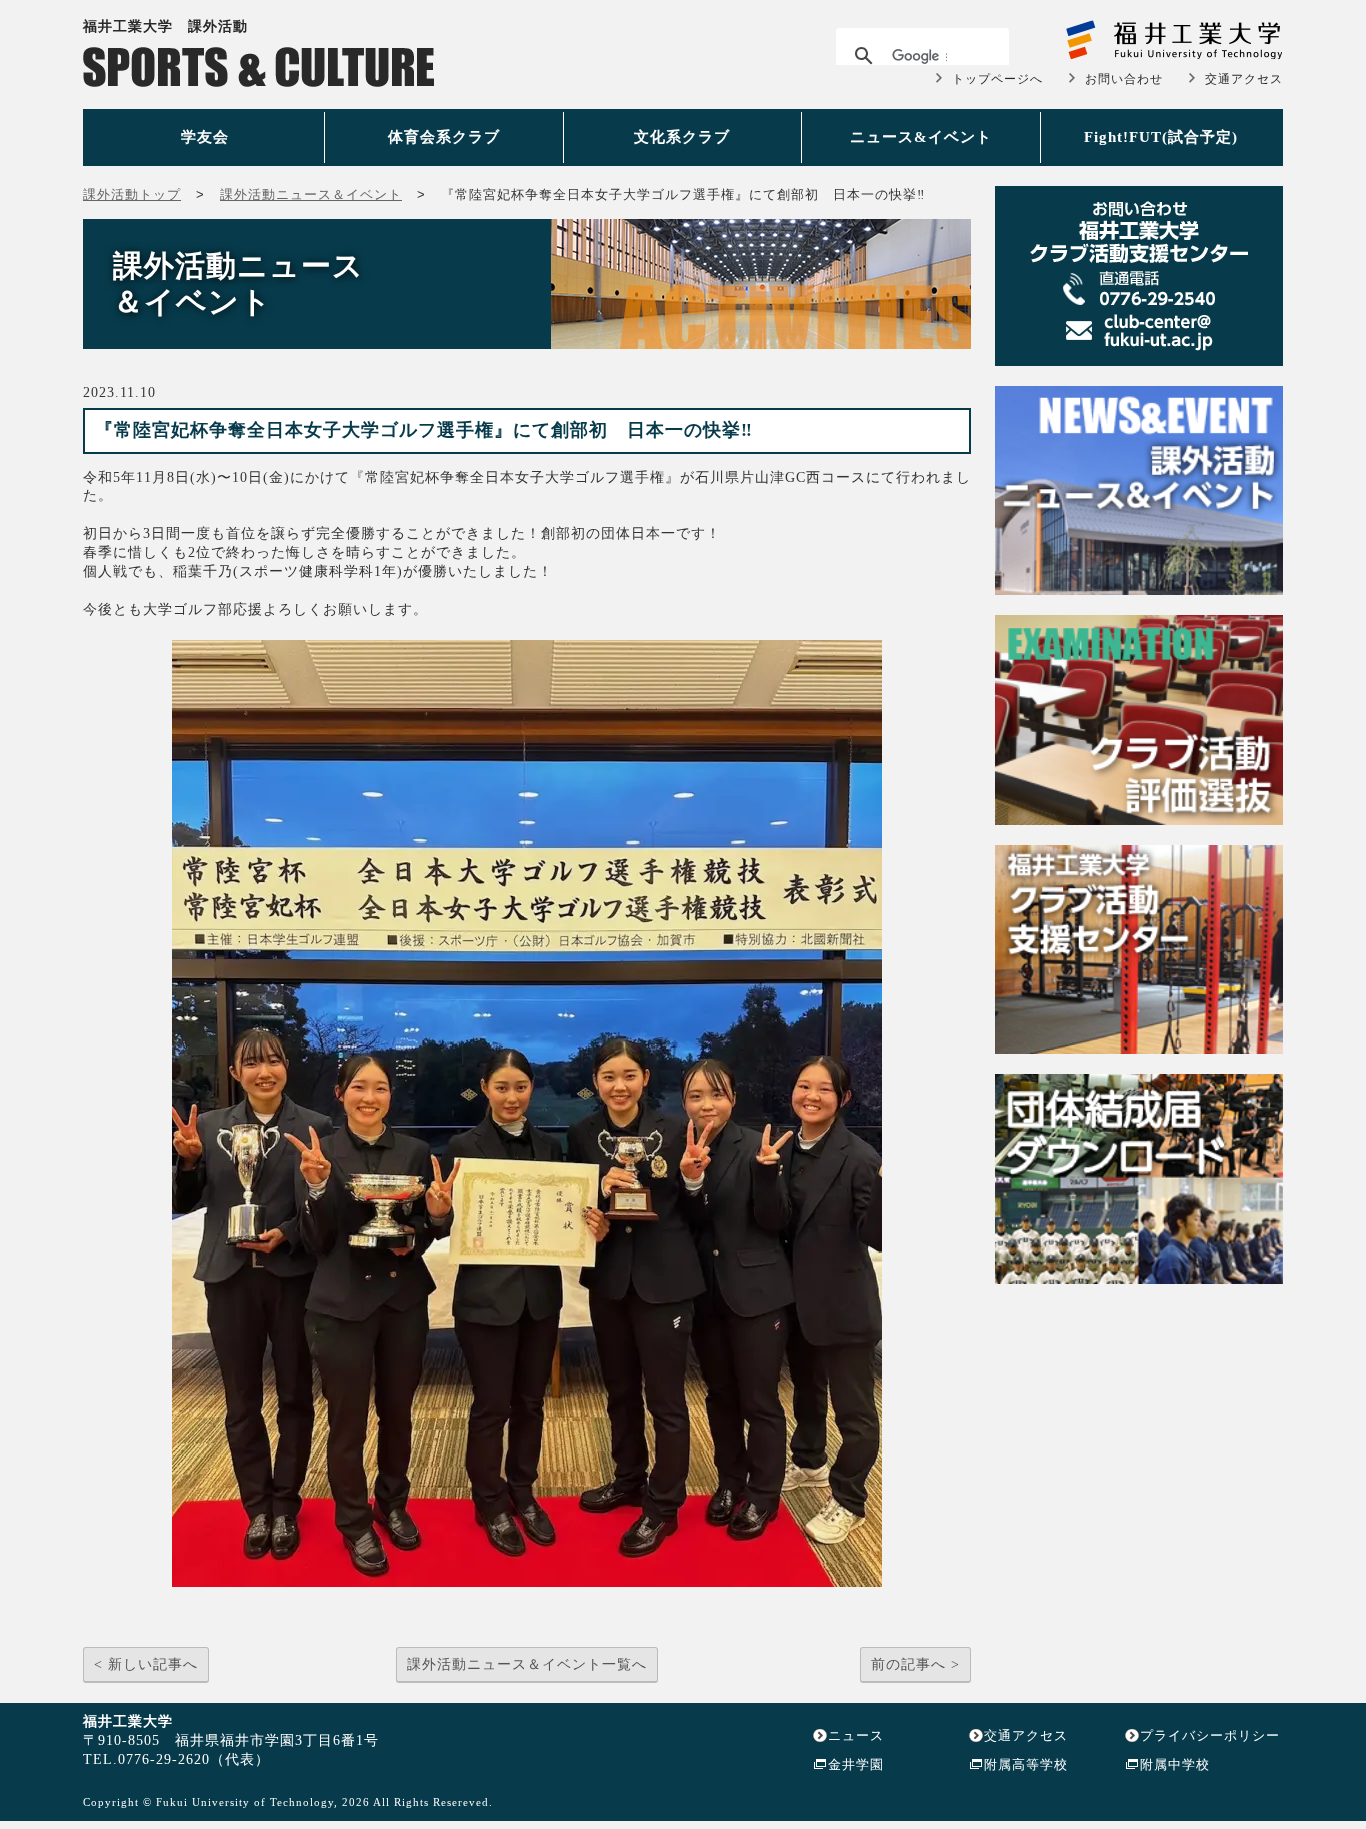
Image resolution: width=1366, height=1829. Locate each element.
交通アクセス (1244, 79)
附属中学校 (1175, 1764)
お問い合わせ (1124, 79)
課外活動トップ (132, 194)
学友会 (205, 137)
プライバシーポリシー (1210, 1735)
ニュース (856, 1735)
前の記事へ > (915, 1664)
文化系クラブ (682, 137)
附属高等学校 (1026, 1764)
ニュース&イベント (921, 137)
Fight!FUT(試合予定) (1161, 137)
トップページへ (997, 79)
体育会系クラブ (444, 137)
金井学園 (856, 1764)
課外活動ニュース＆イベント (311, 194)
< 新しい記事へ (146, 1664)
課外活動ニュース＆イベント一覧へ (527, 1664)
